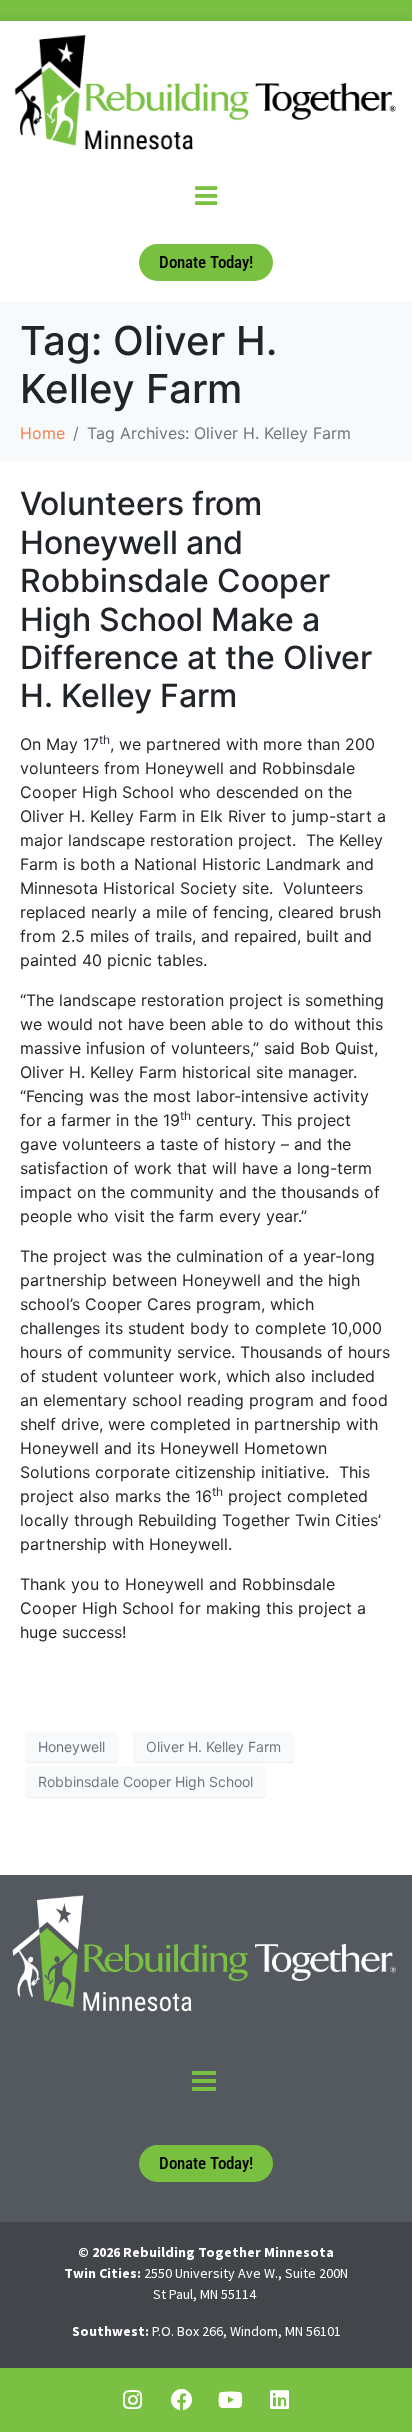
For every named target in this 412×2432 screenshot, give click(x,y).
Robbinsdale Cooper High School (145, 1781)
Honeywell (71, 1746)
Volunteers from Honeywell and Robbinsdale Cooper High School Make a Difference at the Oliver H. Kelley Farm (196, 599)
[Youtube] (231, 2400)
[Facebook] (182, 2400)
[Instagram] (133, 2400)
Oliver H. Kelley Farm (213, 1746)
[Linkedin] (280, 2400)
